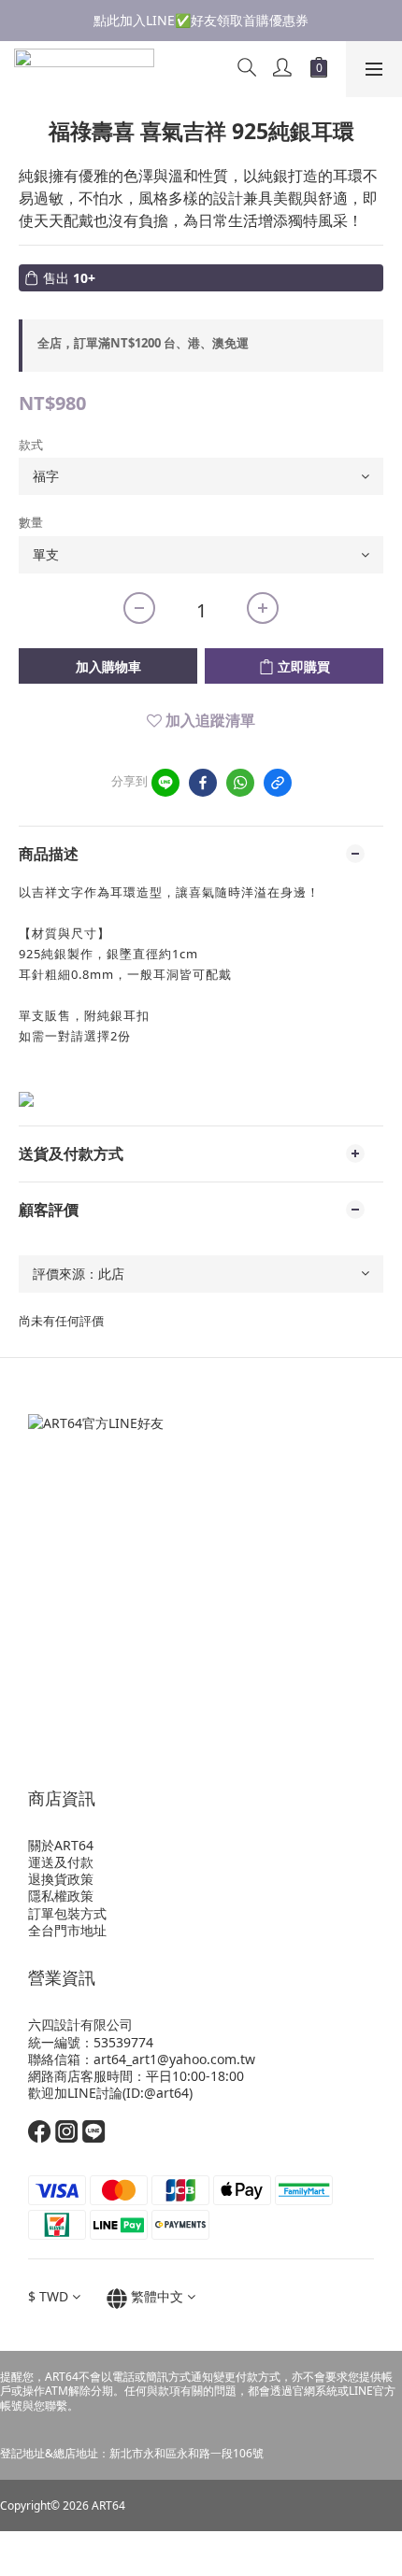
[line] (165, 783)
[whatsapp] (240, 783)
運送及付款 (61, 1862)
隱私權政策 (61, 1896)
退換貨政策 (61, 1879)
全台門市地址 (67, 1930)
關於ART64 (61, 1845)
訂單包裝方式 (67, 1913)
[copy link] (278, 783)
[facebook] (203, 783)
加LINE (75, 2093)
